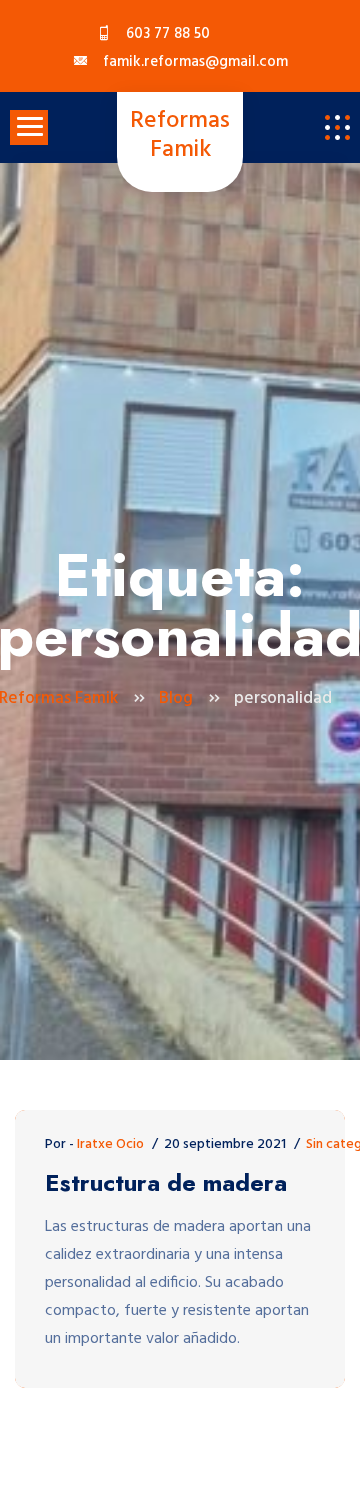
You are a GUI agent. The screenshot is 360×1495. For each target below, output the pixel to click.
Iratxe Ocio (110, 1144)
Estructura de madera (166, 1183)
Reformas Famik (180, 136)
